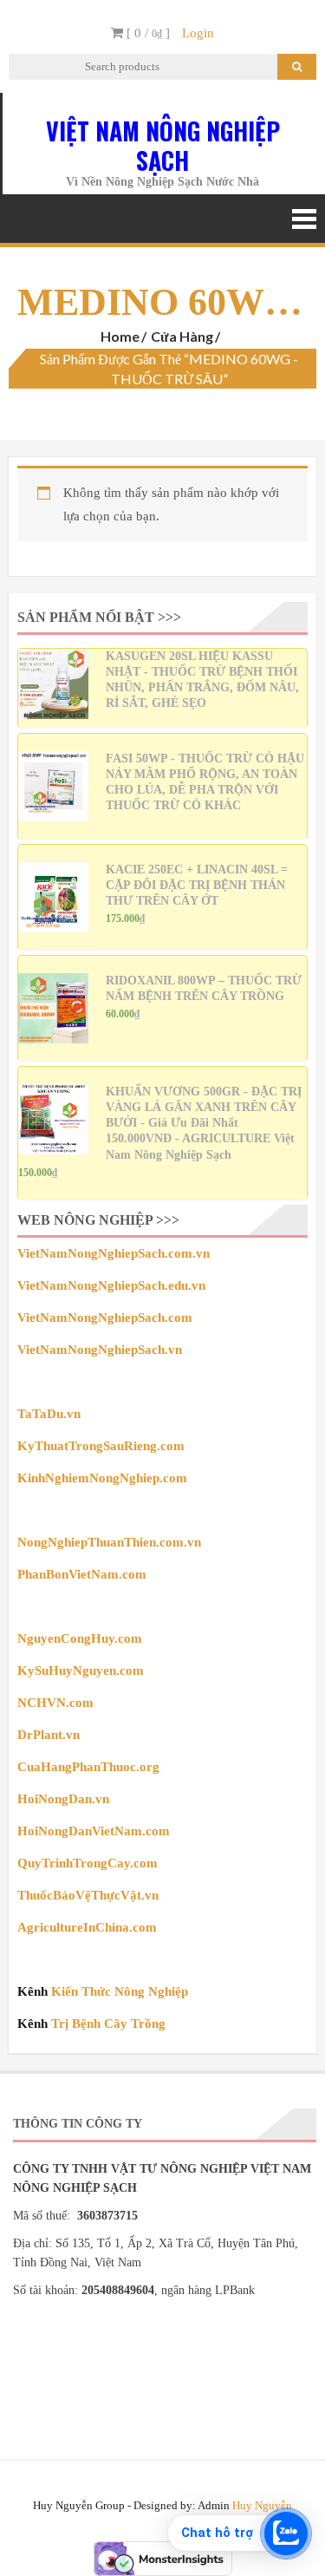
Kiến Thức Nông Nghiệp (120, 1991)
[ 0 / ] (146, 33)
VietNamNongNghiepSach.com (105, 1317)
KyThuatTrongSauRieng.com (101, 1446)
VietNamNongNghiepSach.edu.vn (111, 1285)
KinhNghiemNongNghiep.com (102, 1478)
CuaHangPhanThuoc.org (88, 1767)
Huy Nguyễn (262, 2505)
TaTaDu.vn (49, 1414)
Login (198, 33)
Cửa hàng (182, 336)
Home (120, 336)
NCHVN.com (55, 1703)
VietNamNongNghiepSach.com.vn (114, 1253)
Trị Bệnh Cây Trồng (108, 2024)
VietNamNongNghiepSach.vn (100, 1350)
